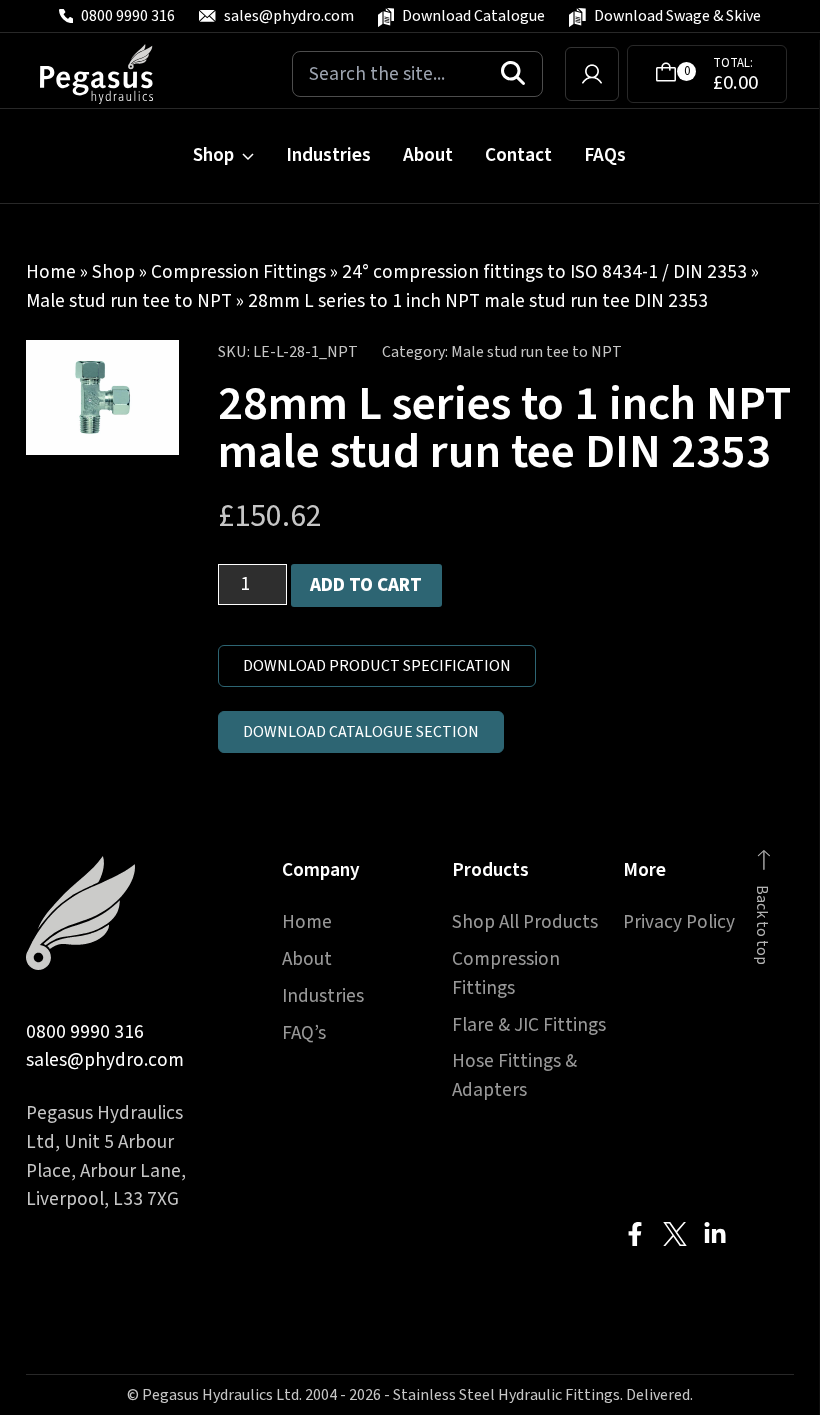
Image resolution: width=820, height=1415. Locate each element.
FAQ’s (304, 1033)
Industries (328, 155)
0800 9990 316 (85, 1032)
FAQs (605, 155)
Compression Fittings (238, 272)
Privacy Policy (679, 922)
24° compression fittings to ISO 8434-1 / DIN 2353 (544, 272)
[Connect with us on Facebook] (635, 1234)
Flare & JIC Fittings (529, 1025)
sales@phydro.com (105, 1060)
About (428, 155)
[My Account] (592, 74)
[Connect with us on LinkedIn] (715, 1234)
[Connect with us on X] (675, 1234)
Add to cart (366, 585)
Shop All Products (525, 922)
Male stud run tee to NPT (129, 301)
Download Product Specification (377, 666)
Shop (213, 155)
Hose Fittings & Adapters (514, 1075)
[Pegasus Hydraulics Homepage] (108, 74)
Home (51, 272)
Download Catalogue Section (361, 732)
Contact (518, 155)
